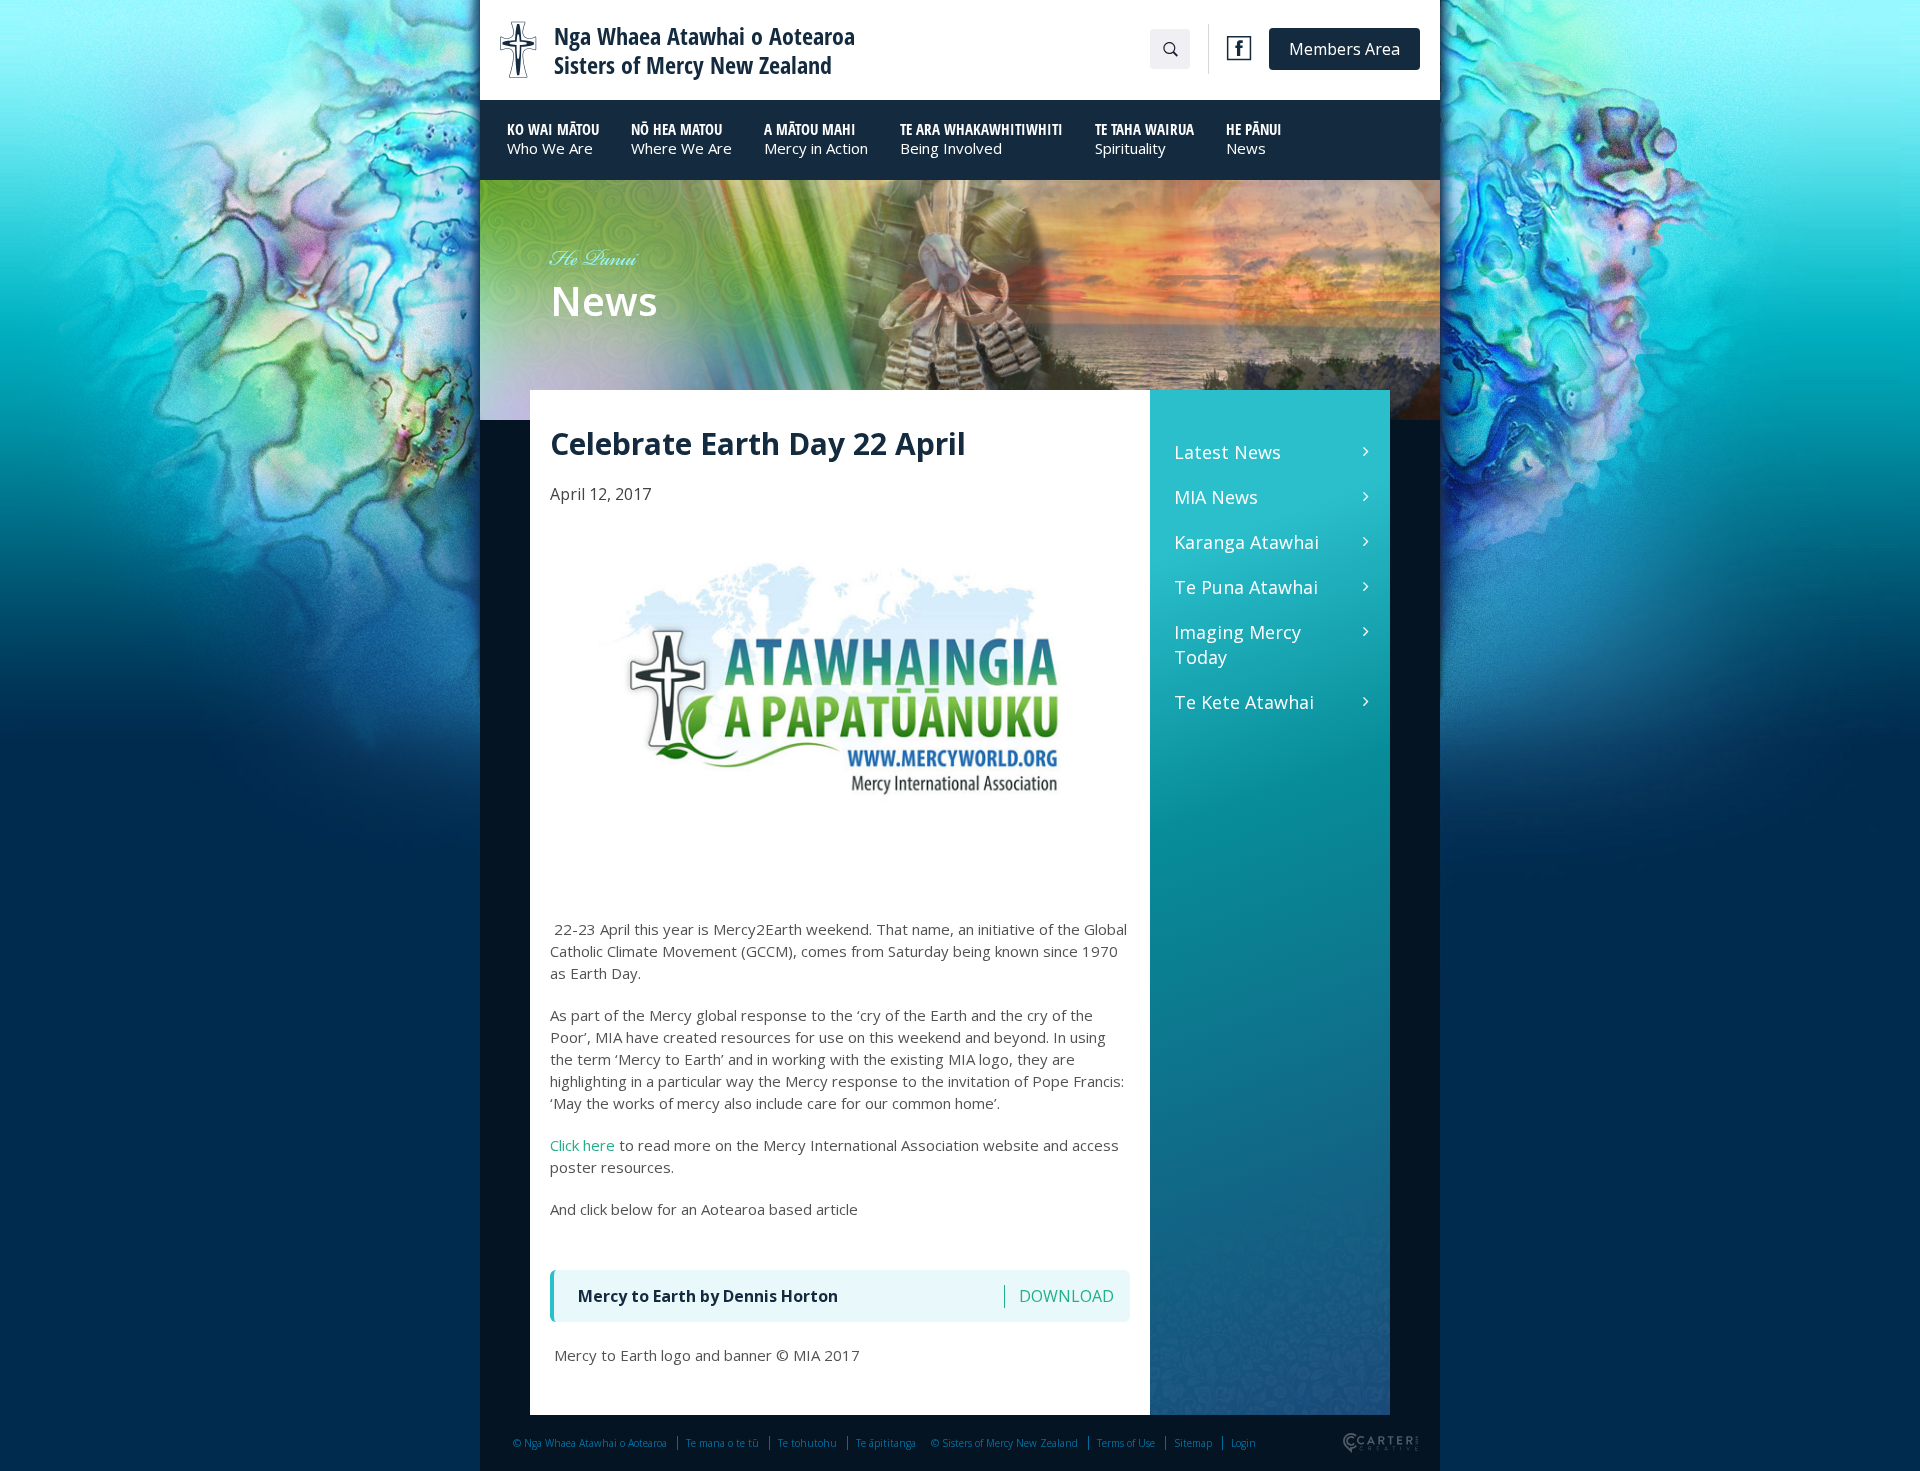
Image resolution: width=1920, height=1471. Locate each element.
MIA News (1216, 497)
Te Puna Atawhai (1246, 587)
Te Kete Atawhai (1244, 702)
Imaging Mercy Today (1237, 644)
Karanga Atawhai (1246, 542)
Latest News (1227, 452)
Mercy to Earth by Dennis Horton (708, 1296)
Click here (582, 1145)
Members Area (1344, 49)
